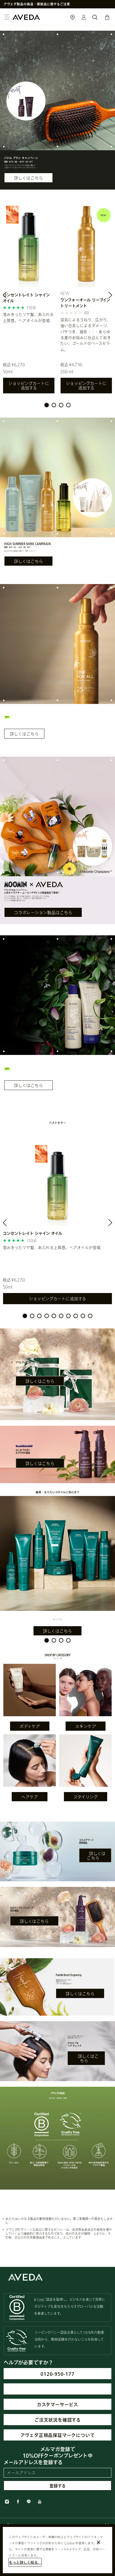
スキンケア (86, 1726)
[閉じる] (99, 2542)
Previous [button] (11, 296)
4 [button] (68, 405)
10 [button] (90, 1316)
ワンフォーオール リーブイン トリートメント (85, 303)
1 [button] (47, 405)
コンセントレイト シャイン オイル (26, 298)
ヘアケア (30, 1797)
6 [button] (61, 1316)
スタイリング (86, 1797)
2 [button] (54, 405)
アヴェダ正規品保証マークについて (58, 2435)
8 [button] (76, 1316)
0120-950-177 (57, 2374)
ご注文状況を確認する (57, 2420)
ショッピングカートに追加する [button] (29, 386)
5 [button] (54, 1316)
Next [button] (104, 296)
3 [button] (61, 405)
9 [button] (83, 1316)
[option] (29, 300)
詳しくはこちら (28, 178)
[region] (57, 2550)
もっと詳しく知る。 (25, 2562)
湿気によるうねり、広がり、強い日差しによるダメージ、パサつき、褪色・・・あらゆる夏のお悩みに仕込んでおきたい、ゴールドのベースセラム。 (86, 335)
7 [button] (68, 1316)
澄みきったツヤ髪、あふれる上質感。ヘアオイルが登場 (28, 317)
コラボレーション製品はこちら (43, 912)
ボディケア (30, 1726)
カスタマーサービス (57, 2404)
